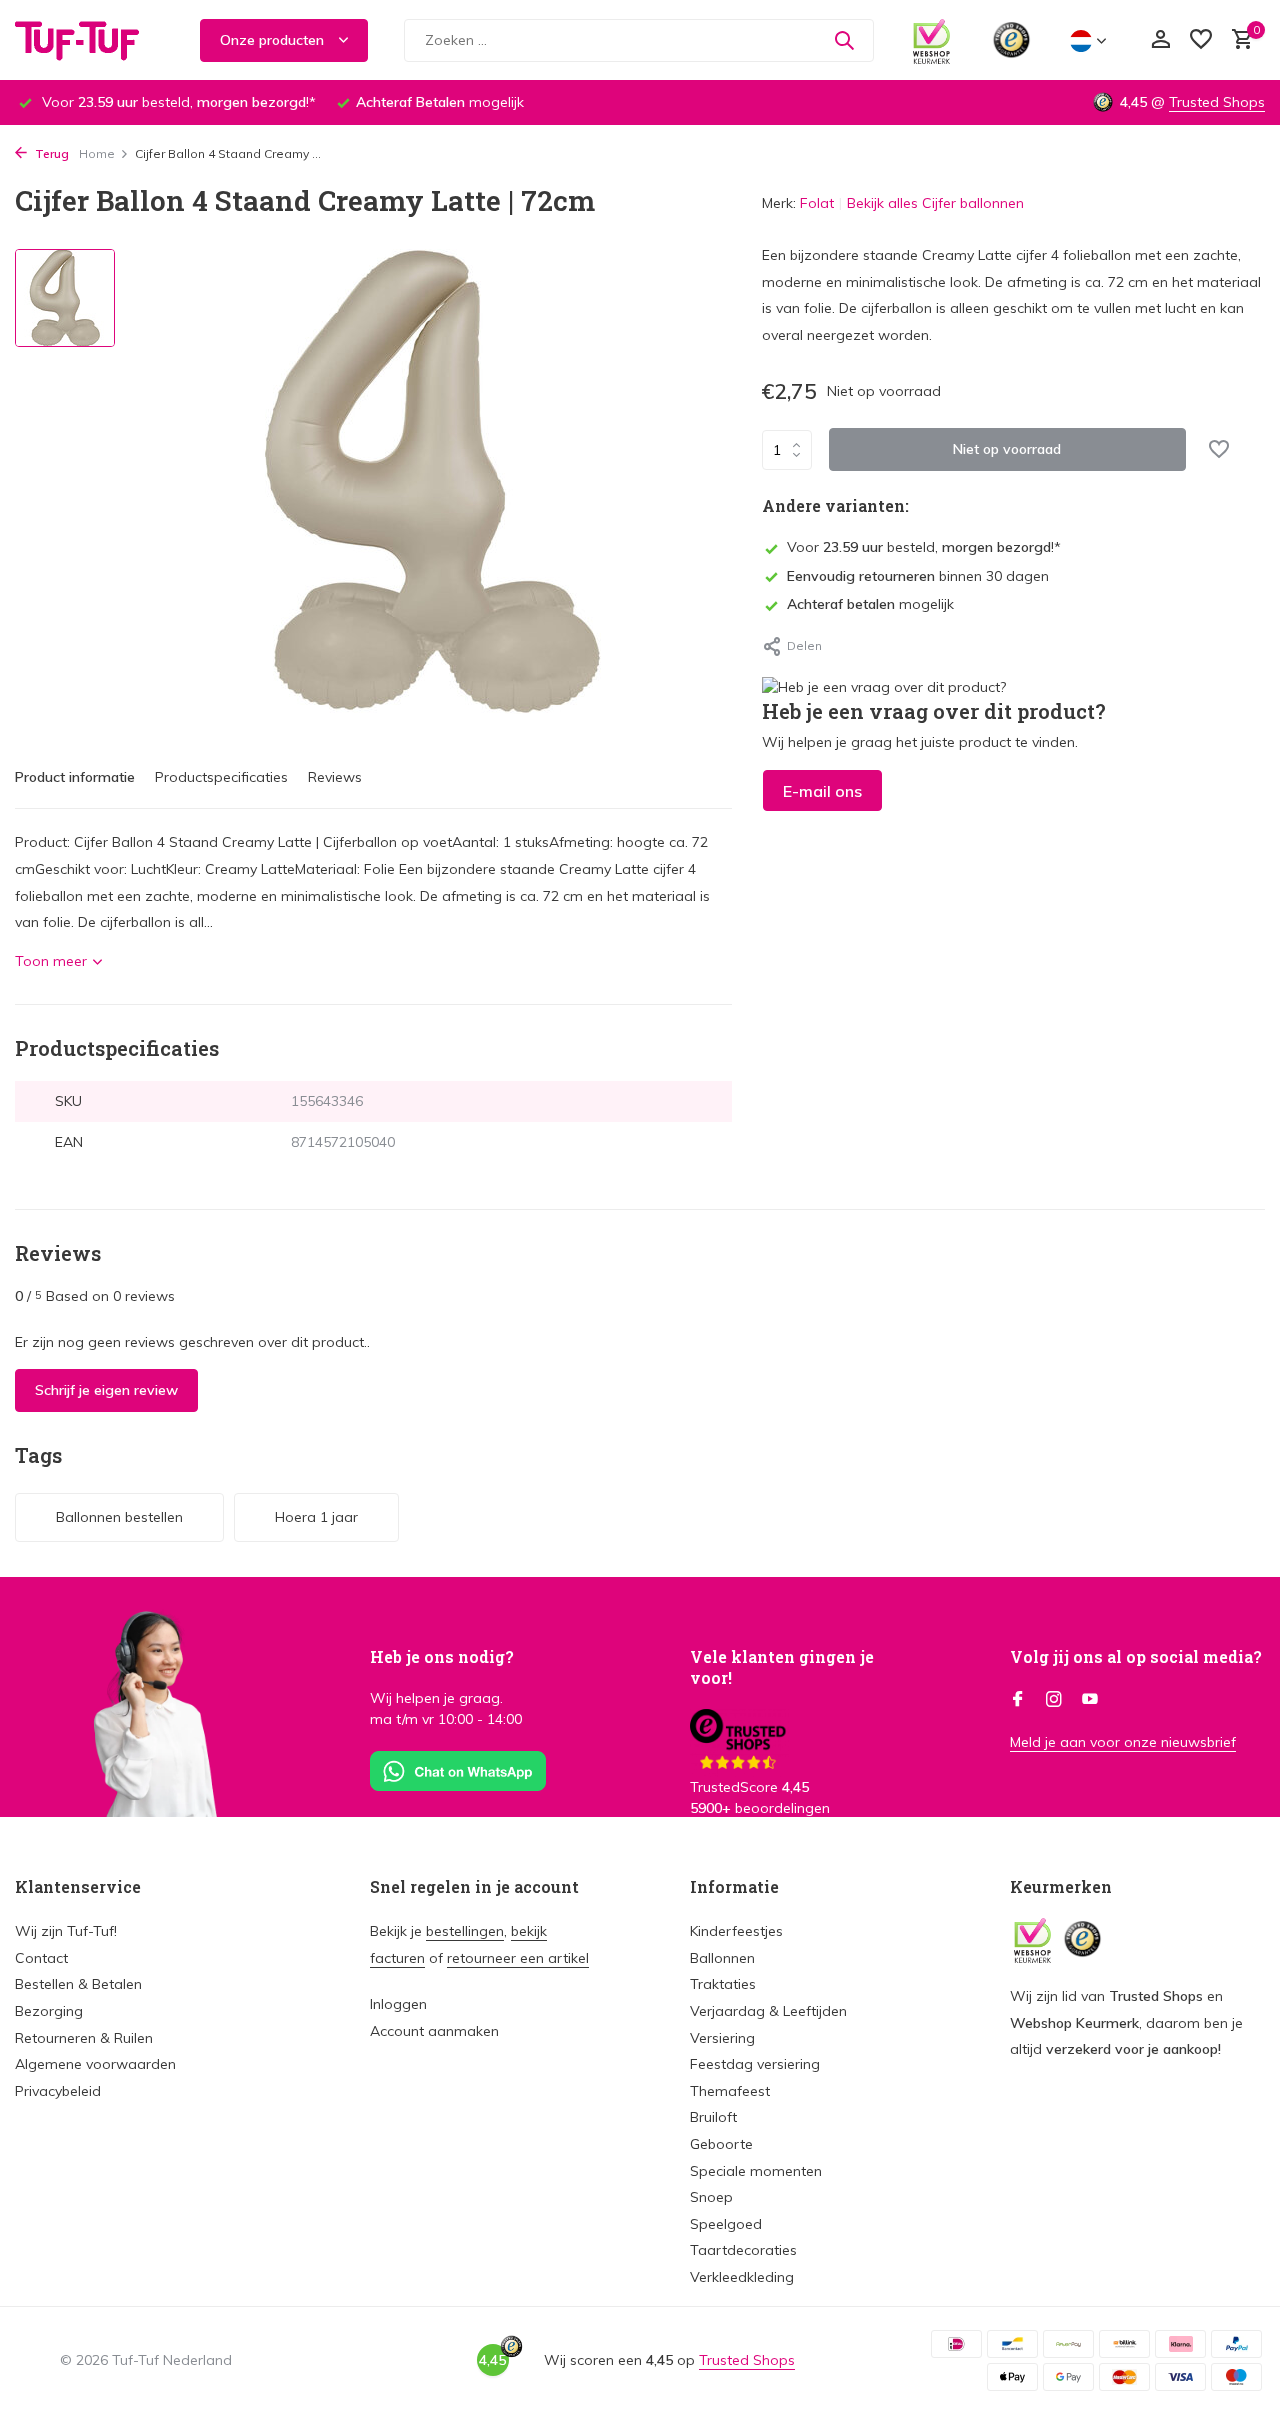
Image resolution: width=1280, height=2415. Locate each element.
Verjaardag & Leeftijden (768, 2011)
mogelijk (870, 604)
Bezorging (49, 2011)
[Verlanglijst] (1201, 40)
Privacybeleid (58, 2091)
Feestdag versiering (755, 2064)
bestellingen (465, 1931)
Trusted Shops (1217, 102)
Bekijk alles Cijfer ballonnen (935, 203)
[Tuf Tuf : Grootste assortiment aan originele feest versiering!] (90, 40)
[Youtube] (1090, 1700)
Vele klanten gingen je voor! (782, 1667)
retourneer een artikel (518, 1958)
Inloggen (398, 2004)
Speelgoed (726, 2224)
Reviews (335, 777)
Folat (817, 203)
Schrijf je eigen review (106, 1390)
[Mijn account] (1160, 40)
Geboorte (721, 2144)
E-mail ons (822, 791)
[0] (1237, 40)
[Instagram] (1054, 1700)
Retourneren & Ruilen (84, 2038)
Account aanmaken (434, 2031)
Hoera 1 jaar (316, 1517)
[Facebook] (1018, 1700)
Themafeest (730, 2091)
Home (97, 153)
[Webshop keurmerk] (931, 40)
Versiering (722, 2038)
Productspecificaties (221, 777)
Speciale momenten (756, 2171)
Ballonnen (722, 1958)
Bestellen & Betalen (78, 1984)
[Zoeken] (844, 40)
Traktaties (723, 1984)
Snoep (711, 2197)
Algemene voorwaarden (95, 2064)
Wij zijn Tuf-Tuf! (66, 1931)
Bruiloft (713, 2117)
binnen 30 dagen (918, 576)
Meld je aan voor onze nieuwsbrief (1123, 1742)
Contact (41, 1958)
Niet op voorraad (1007, 449)
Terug (50, 153)
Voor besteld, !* (924, 547)
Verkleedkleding (742, 2277)
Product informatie (75, 777)
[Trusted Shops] (1011, 40)
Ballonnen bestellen (119, 1517)
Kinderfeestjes (736, 1931)
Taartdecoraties (743, 2250)
